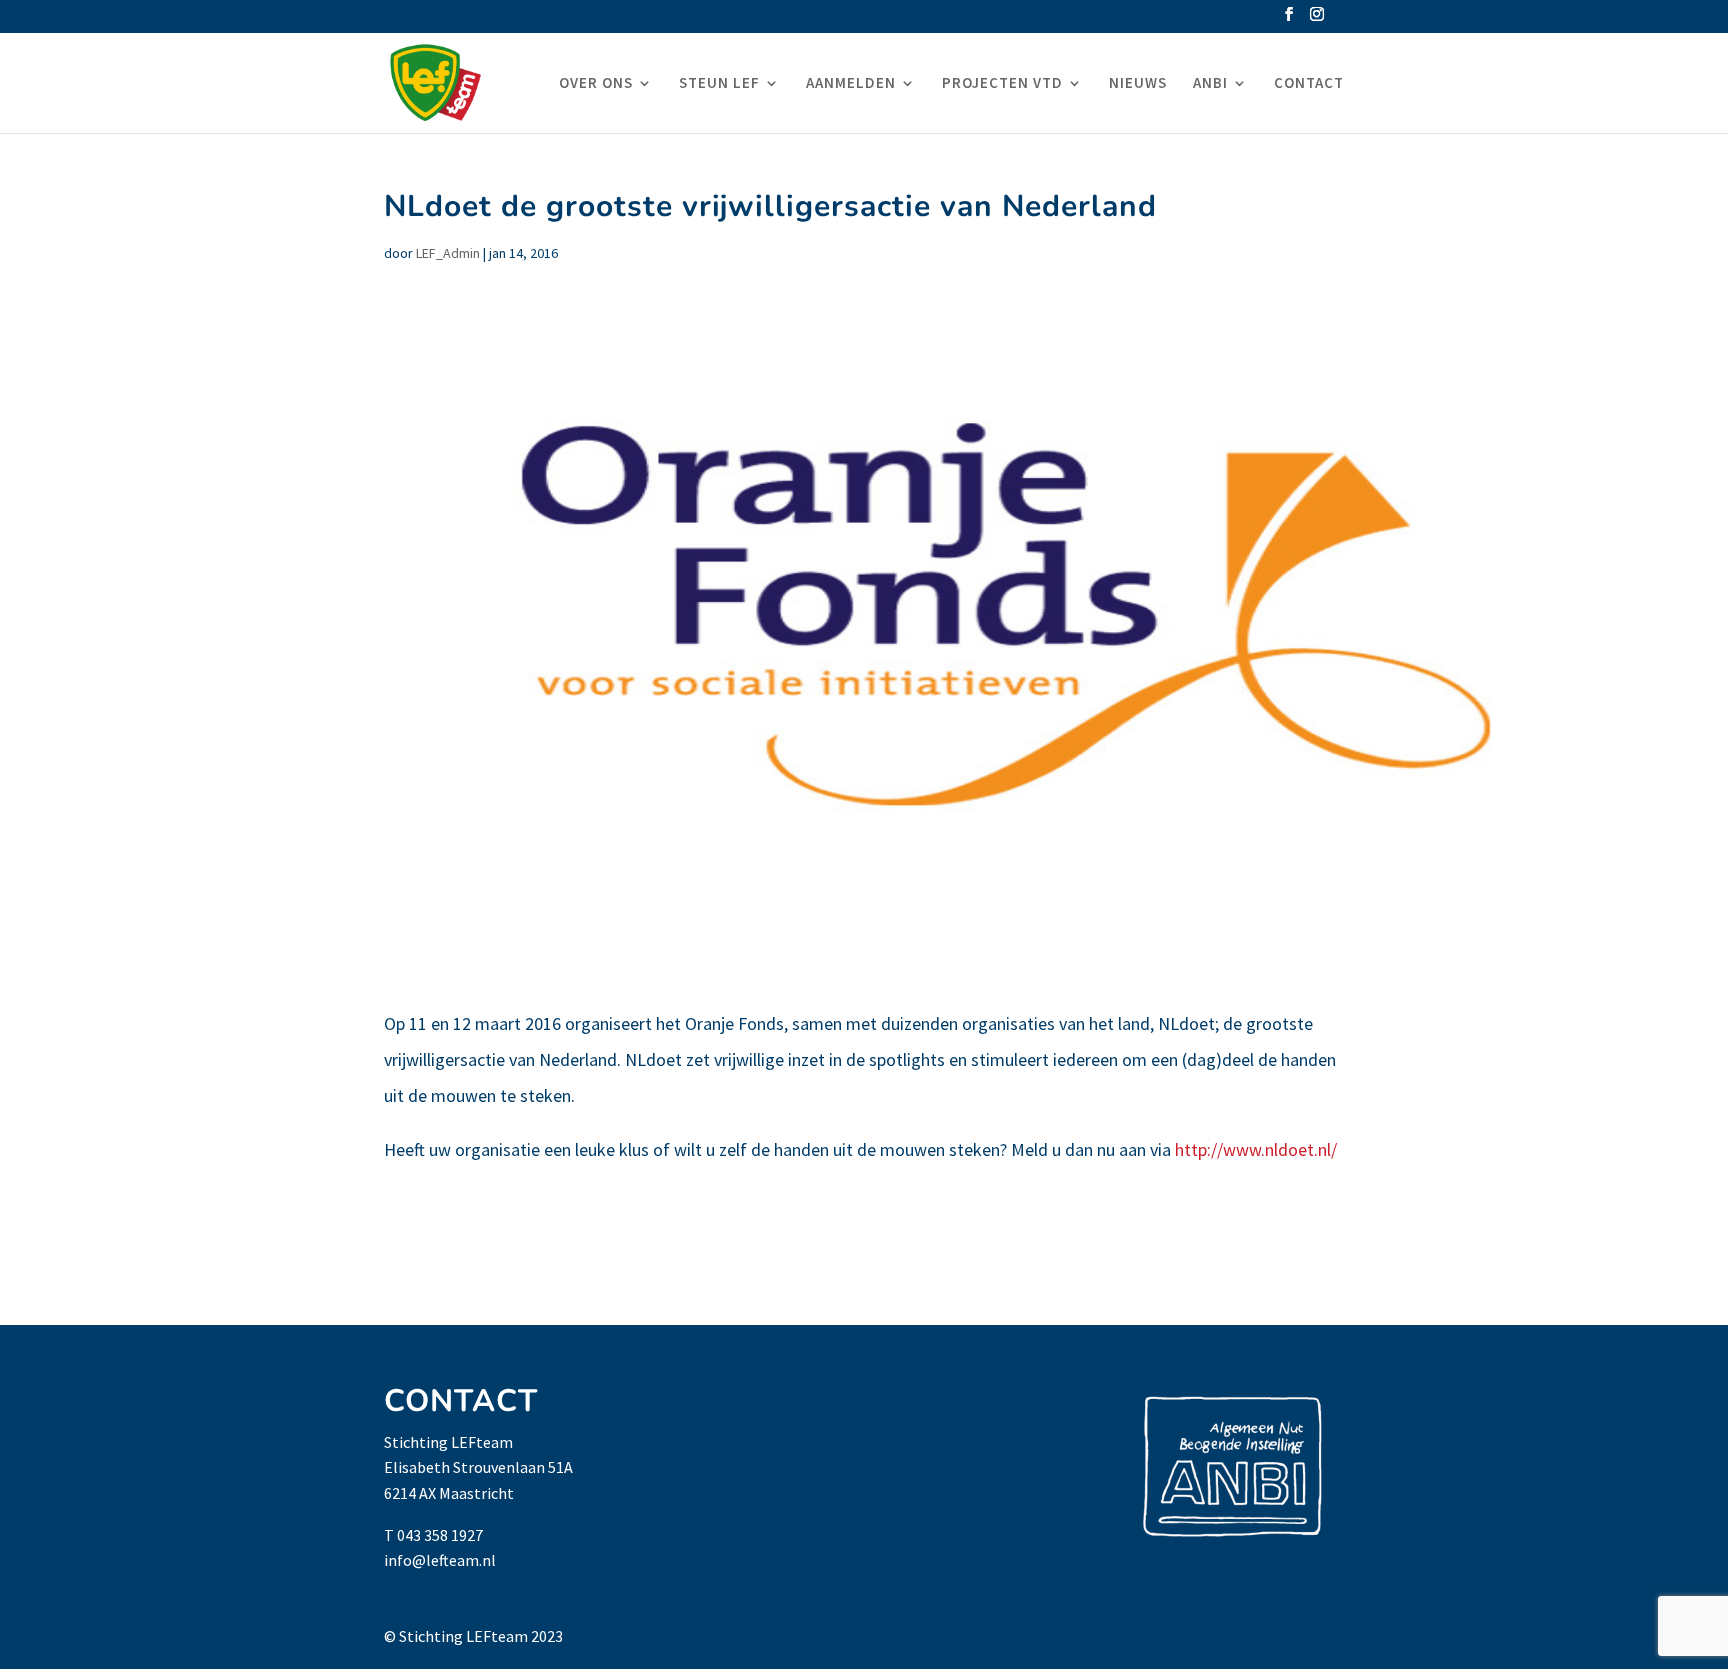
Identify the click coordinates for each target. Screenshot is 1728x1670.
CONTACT (1309, 84)
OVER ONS (596, 84)
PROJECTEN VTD (1002, 84)
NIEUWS (1138, 84)
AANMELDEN (851, 84)
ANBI (1210, 84)
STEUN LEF (719, 84)
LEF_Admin (448, 253)
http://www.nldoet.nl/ (1256, 1149)
